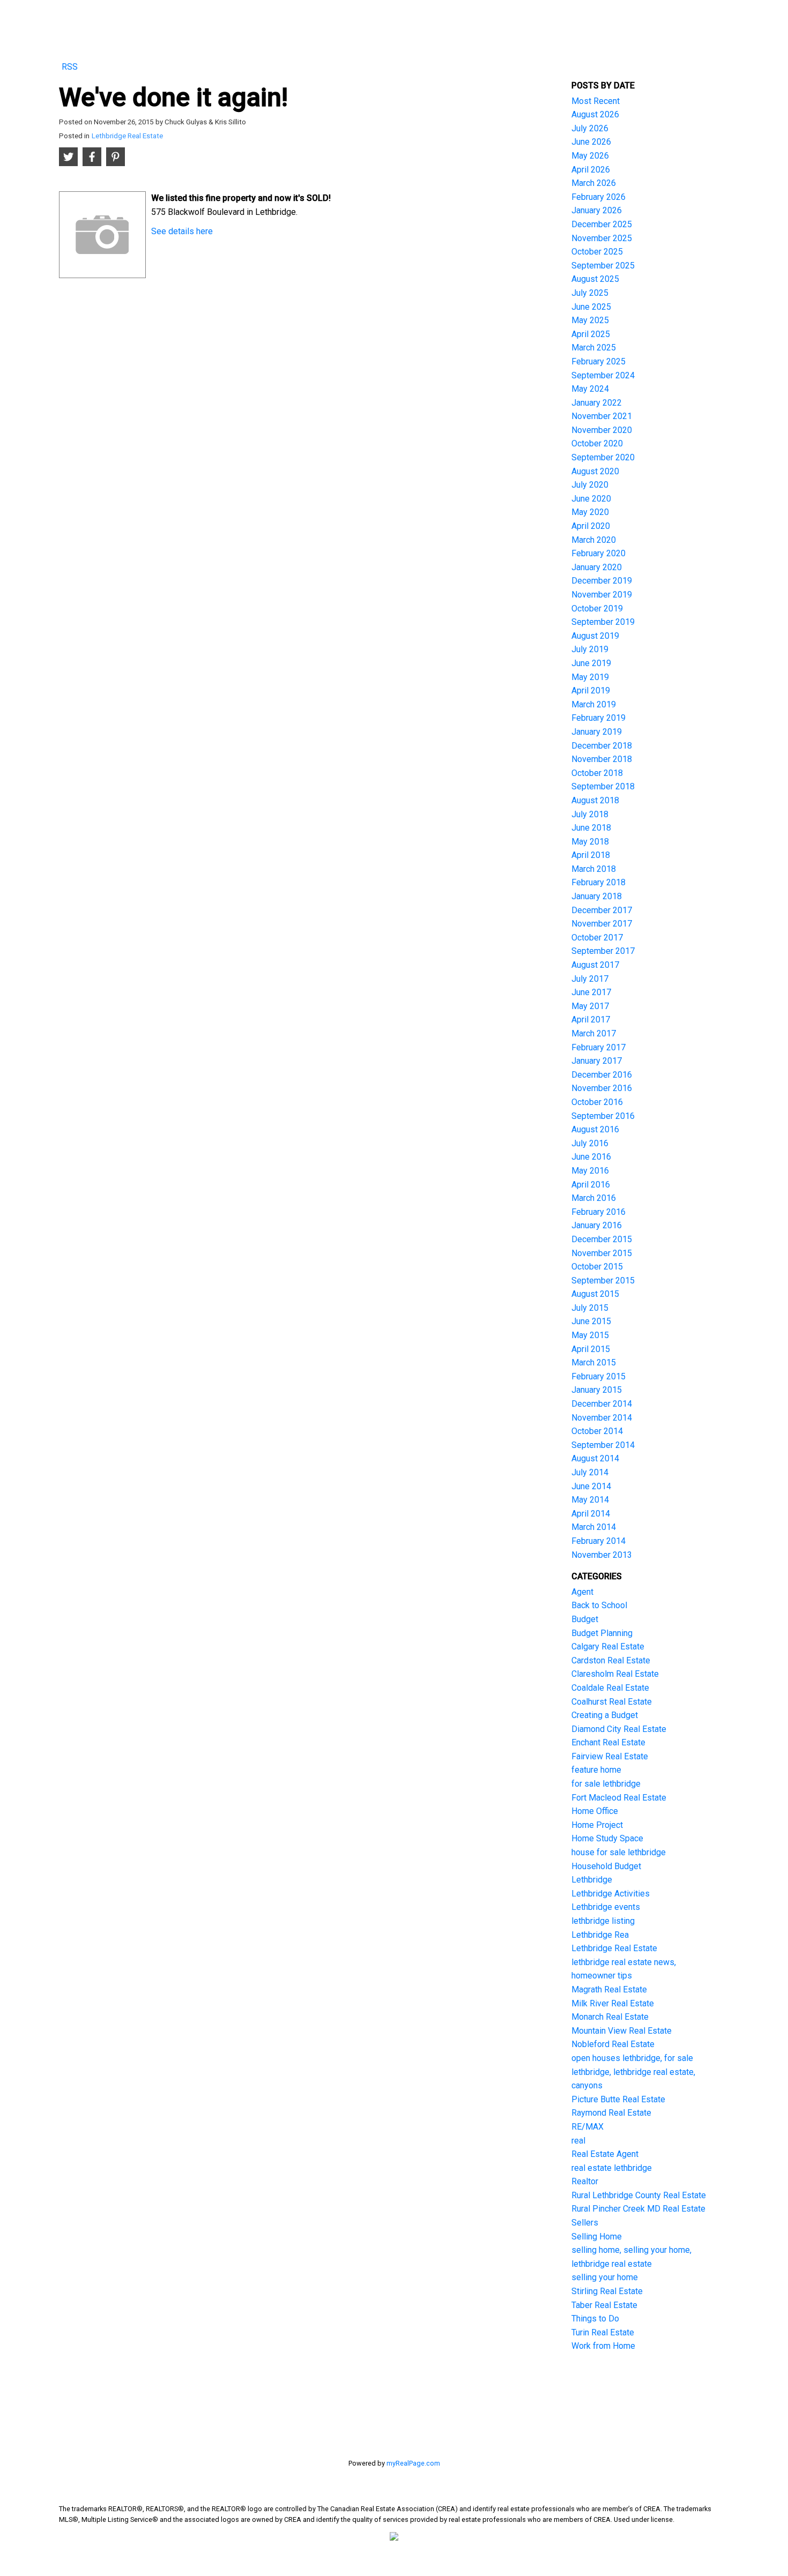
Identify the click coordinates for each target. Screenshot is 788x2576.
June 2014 (591, 1486)
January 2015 (597, 1390)
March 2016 (594, 1198)
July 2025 (590, 293)
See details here (182, 231)
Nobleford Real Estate (613, 2044)
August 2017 (595, 965)
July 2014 (590, 1472)
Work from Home (603, 2346)
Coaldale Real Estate (610, 1688)
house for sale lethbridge (619, 1852)
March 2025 (594, 348)
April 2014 (591, 1514)
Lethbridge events (606, 1907)
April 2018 (591, 855)
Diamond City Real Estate (619, 1729)
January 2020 (597, 567)
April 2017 (591, 1020)
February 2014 (599, 1541)
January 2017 (597, 1061)
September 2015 (603, 1280)
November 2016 (602, 1088)
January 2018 (597, 896)
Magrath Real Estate (609, 1989)
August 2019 (595, 636)
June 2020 (591, 499)
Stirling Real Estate (607, 2291)
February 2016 (599, 1212)
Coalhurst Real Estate (612, 1702)
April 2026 (591, 170)
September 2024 (603, 375)
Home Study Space (607, 1838)
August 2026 (595, 114)
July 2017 (590, 979)
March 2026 (594, 183)
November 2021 (602, 416)
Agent (582, 1592)
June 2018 (591, 828)
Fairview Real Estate (610, 1756)
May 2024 (590, 389)
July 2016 (590, 1143)
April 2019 (591, 690)
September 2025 (603, 266)
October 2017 (597, 938)
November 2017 (602, 924)
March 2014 (594, 1527)
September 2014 (603, 1445)
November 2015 (602, 1253)
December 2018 (602, 746)
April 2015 (591, 1349)
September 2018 (603, 786)
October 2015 (597, 1267)
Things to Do (595, 2319)
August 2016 (595, 1129)
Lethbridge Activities (611, 1894)
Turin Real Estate (603, 2332)
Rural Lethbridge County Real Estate (639, 2195)
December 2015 (602, 1239)
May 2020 (590, 512)
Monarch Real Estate (610, 2017)
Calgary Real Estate (608, 1647)
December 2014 (602, 1404)
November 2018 (602, 759)
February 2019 (599, 718)
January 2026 (597, 210)
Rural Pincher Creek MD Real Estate (638, 2209)
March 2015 (594, 1362)
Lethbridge (592, 1880)
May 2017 (590, 1006)
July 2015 (590, 1308)
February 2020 (599, 553)
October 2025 (597, 252)
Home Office (595, 1811)
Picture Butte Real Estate (618, 2099)
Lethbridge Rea (600, 1935)
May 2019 (590, 677)
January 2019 (597, 732)
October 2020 (597, 443)
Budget (585, 1619)
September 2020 (603, 457)
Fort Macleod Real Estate (619, 1798)
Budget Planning (602, 1633)
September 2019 (603, 622)
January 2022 (597, 403)
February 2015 (599, 1376)
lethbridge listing (603, 1921)
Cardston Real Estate (611, 1660)
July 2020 (590, 485)
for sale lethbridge (606, 1784)
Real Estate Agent (605, 2154)
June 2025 (591, 307)
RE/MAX (588, 2127)
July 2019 (590, 649)
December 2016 (602, 1075)
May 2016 (590, 1171)
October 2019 (597, 608)
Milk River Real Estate (613, 2003)
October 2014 (597, 1431)
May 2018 (590, 842)
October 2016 (597, 1102)
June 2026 (591, 142)
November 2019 (602, 595)
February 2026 (599, 197)
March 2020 (594, 540)
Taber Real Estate (604, 2305)
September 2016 (603, 1116)
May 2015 (590, 1335)
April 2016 (591, 1185)
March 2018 (594, 869)
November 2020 (602, 430)
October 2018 (597, 773)
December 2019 (602, 581)
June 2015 (591, 1321)
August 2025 (595, 279)
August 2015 (595, 1294)
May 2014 (590, 1500)
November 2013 (602, 1555)
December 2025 (602, 224)
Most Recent (596, 101)
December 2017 (602, 910)
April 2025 (591, 334)
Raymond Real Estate (611, 2113)
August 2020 (595, 471)
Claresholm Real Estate (615, 1674)
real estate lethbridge (612, 2168)
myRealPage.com (413, 2463)
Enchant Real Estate (608, 1742)
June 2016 (591, 1157)
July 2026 (590, 128)
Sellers (585, 2223)
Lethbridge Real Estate (127, 136)
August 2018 (595, 800)
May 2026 (590, 156)
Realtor (585, 2181)
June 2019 (591, 663)
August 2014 (595, 1458)
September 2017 (603, 951)
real (578, 2141)
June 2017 (591, 992)
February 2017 (599, 1047)
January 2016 (597, 1225)
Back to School (599, 1605)
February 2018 (599, 882)
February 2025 (599, 361)
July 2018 (590, 814)
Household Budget (606, 1866)
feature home (596, 1770)
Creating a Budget (605, 1715)
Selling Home (597, 2237)
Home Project (597, 1825)
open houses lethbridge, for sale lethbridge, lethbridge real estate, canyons (633, 2072)
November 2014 (602, 1418)
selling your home (605, 2277)
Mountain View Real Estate (622, 2031)
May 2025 (590, 320)
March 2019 (594, 704)
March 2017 (594, 1033)
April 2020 (591, 526)
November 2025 (602, 238)
